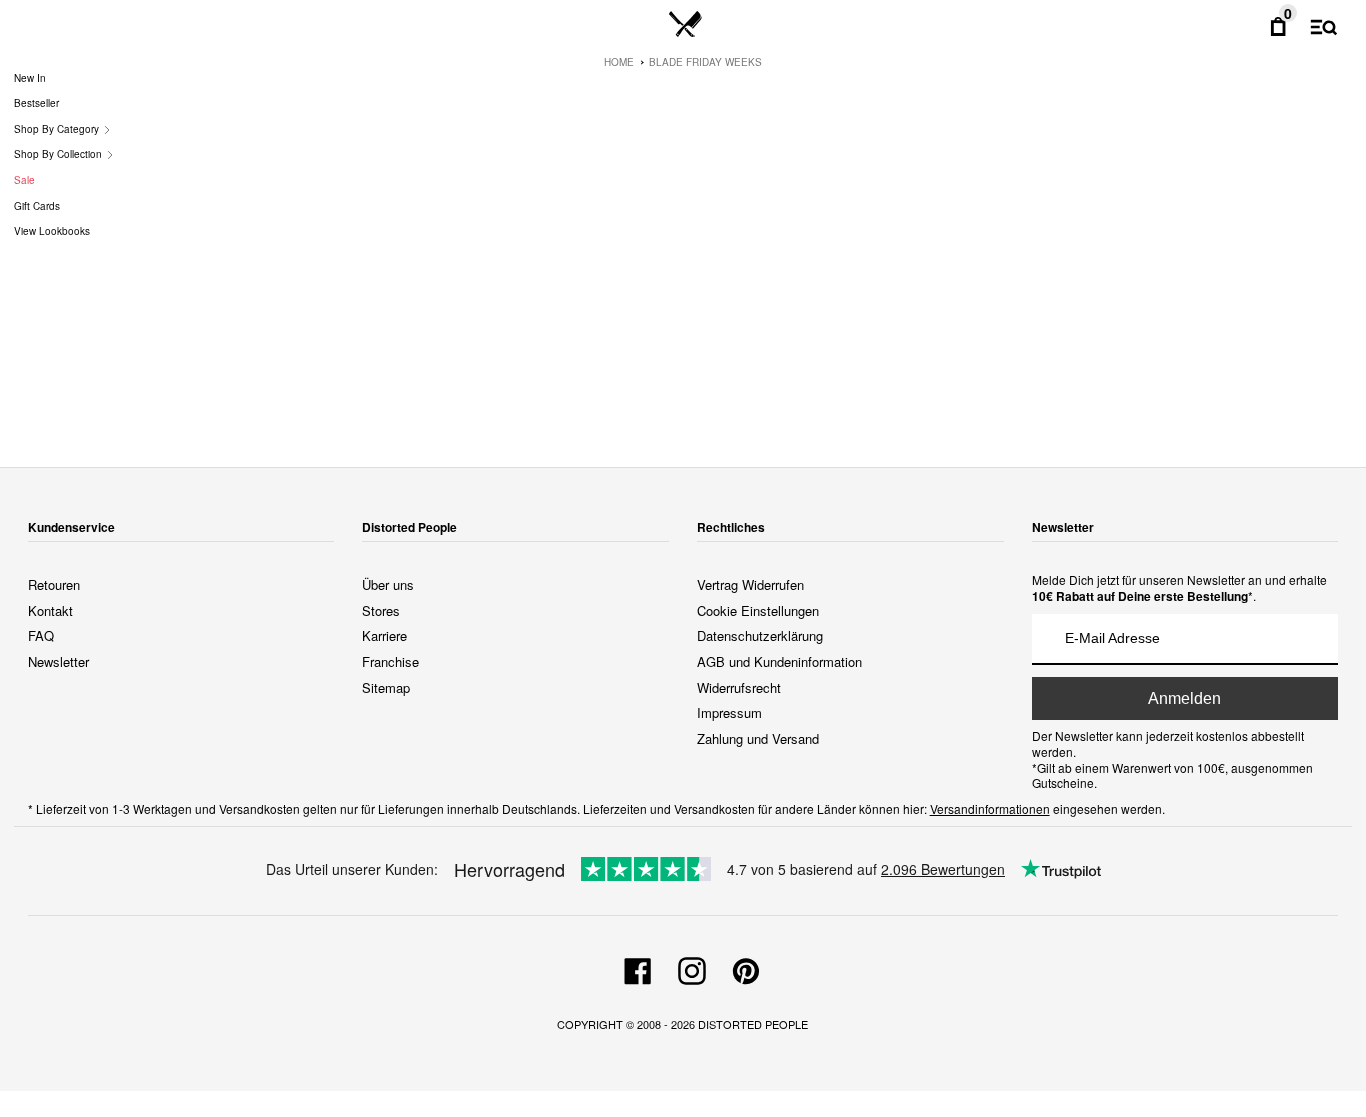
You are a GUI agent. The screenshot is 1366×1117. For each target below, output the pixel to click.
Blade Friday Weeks (705, 62)
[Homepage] (685, 25)
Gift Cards (37, 206)
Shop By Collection (59, 154)
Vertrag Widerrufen (750, 584)
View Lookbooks (52, 231)
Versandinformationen (990, 808)
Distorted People (753, 1024)
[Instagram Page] (692, 968)
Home (619, 62)
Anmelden (1184, 698)
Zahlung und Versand (758, 738)
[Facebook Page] (638, 968)
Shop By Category (58, 129)
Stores (381, 610)
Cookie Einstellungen (758, 610)
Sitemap (386, 687)
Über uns (388, 584)
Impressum (729, 712)
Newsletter (58, 661)
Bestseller (36, 103)
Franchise (390, 661)
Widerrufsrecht (739, 687)
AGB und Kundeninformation (779, 661)
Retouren (54, 584)
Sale (24, 180)
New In (30, 78)
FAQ (41, 635)
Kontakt (50, 610)
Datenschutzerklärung (760, 635)
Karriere (384, 635)
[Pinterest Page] (746, 968)
